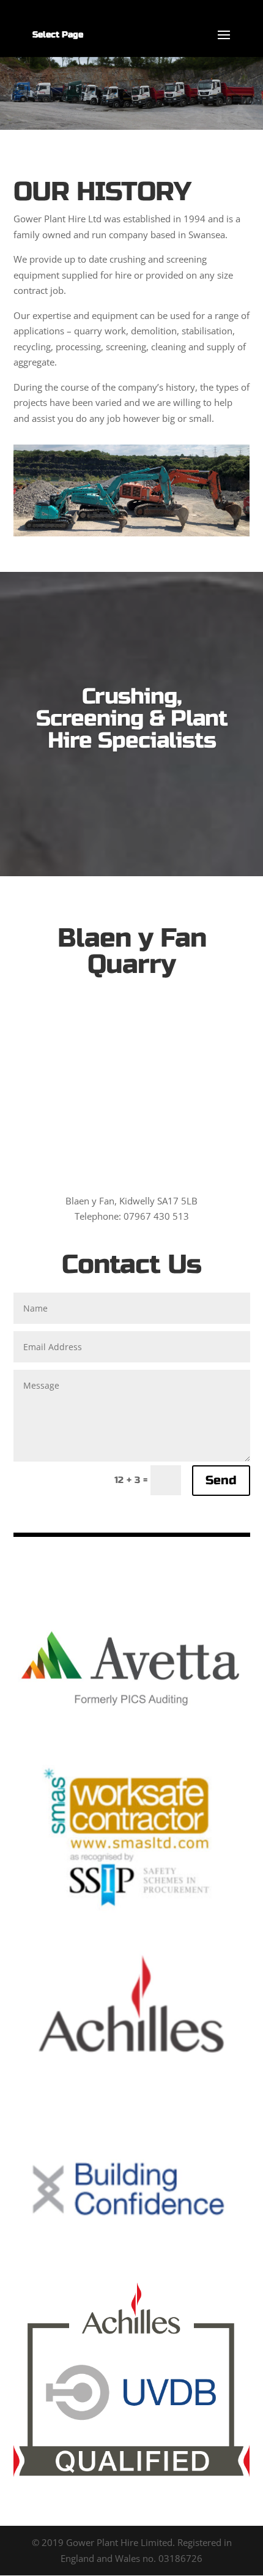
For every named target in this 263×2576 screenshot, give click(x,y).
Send (221, 1480)
